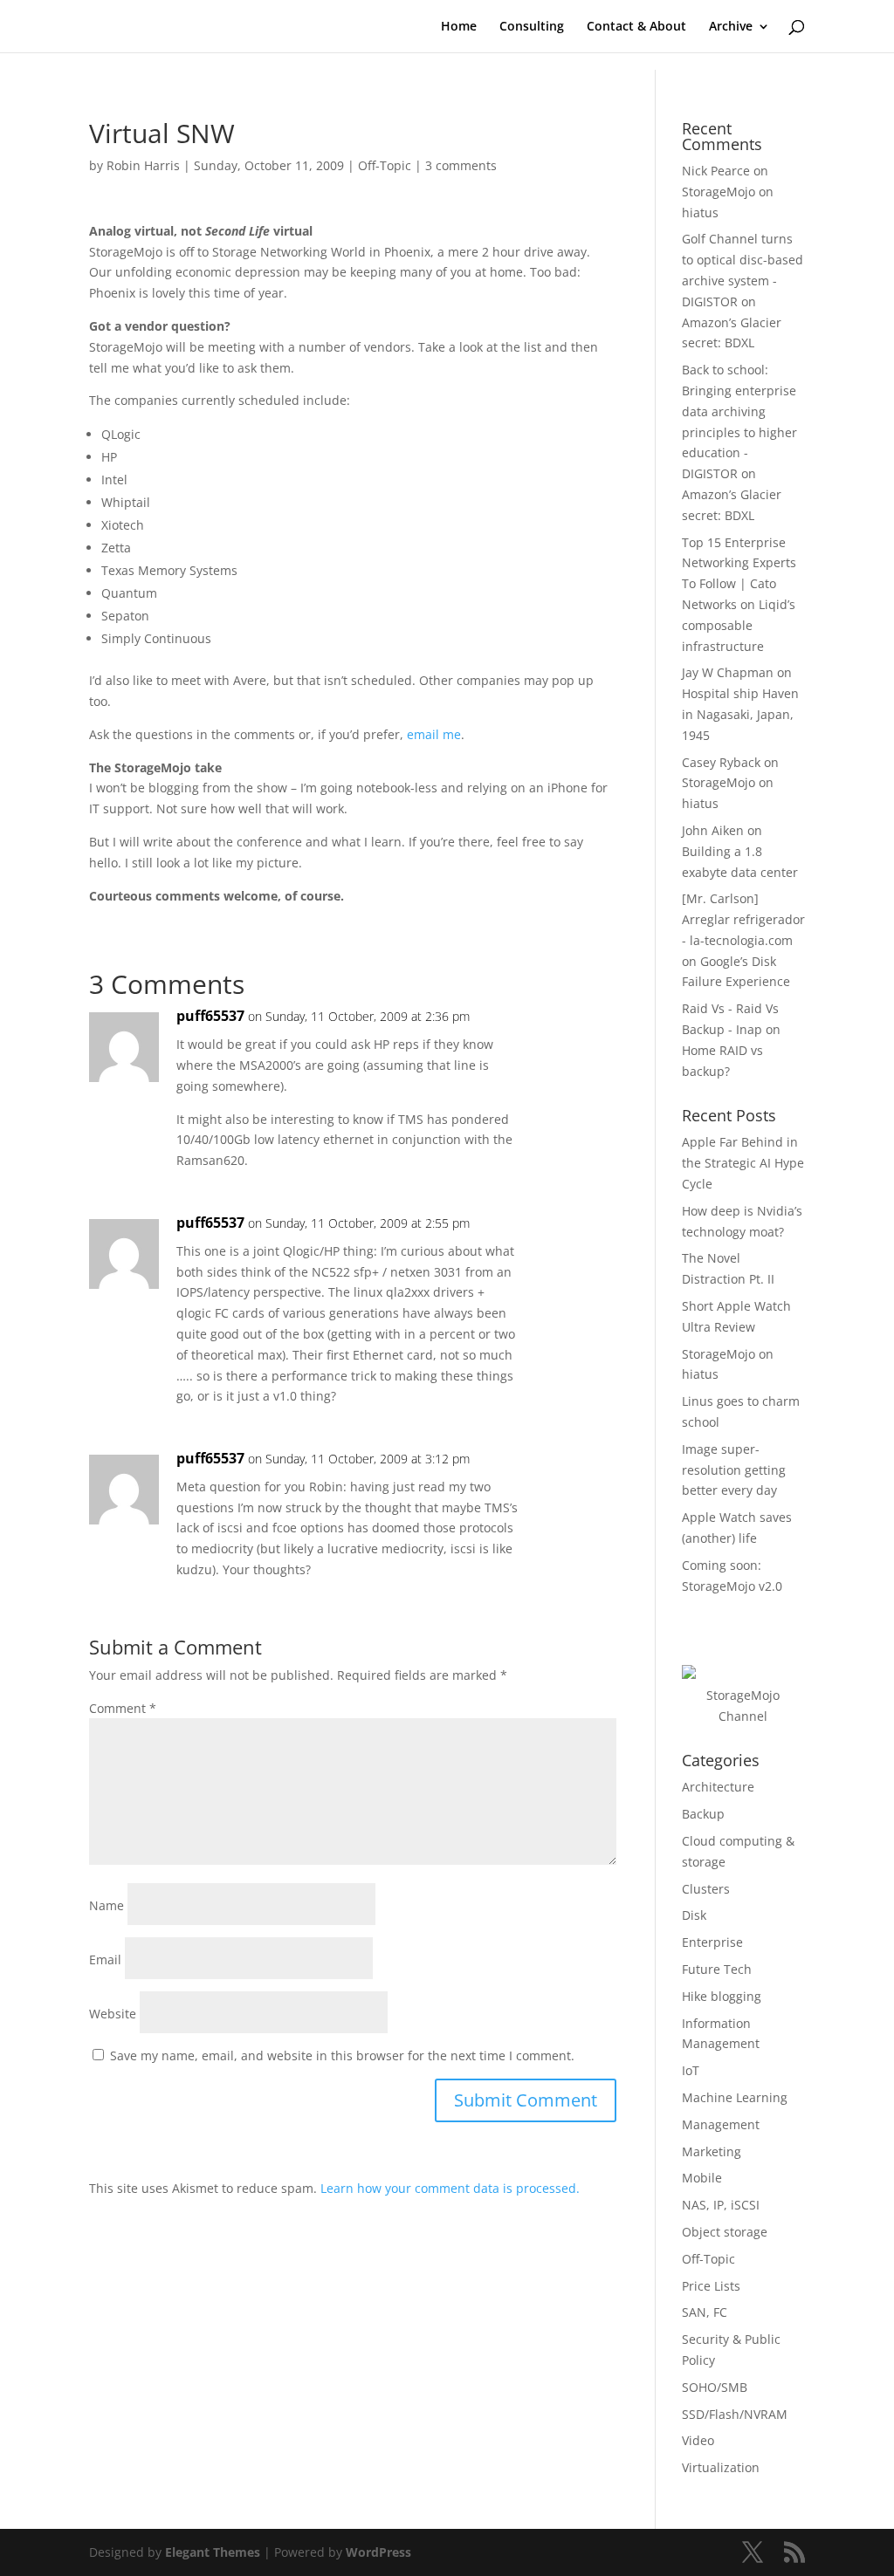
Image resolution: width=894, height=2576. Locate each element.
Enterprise (712, 1942)
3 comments (461, 165)
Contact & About (636, 27)
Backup (703, 1814)
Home (459, 27)
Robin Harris (143, 165)
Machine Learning (735, 2097)
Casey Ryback (721, 762)
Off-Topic (385, 165)
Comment (123, 1708)
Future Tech (717, 1969)
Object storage (725, 2232)
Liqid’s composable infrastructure (739, 625)
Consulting (532, 27)
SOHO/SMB (715, 2387)
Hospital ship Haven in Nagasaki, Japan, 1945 (740, 714)
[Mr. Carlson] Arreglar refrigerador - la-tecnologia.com (743, 919)
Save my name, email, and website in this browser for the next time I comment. (342, 2055)
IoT (691, 2070)
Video (698, 2440)
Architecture (718, 1787)
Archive (731, 27)
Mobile (702, 2178)
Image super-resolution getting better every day (734, 1470)
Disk (694, 1915)
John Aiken (713, 830)
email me (434, 734)
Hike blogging (722, 1996)
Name (107, 1905)
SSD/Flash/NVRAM (735, 2414)
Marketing (712, 2151)
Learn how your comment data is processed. (450, 2188)
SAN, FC (705, 2312)
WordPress (378, 2552)
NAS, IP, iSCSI (721, 2205)
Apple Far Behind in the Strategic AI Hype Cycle (743, 1163)
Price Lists (711, 2286)
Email (105, 1959)
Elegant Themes (213, 2552)
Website (113, 2014)
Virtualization (721, 2467)
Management (721, 2124)
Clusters (706, 1889)
